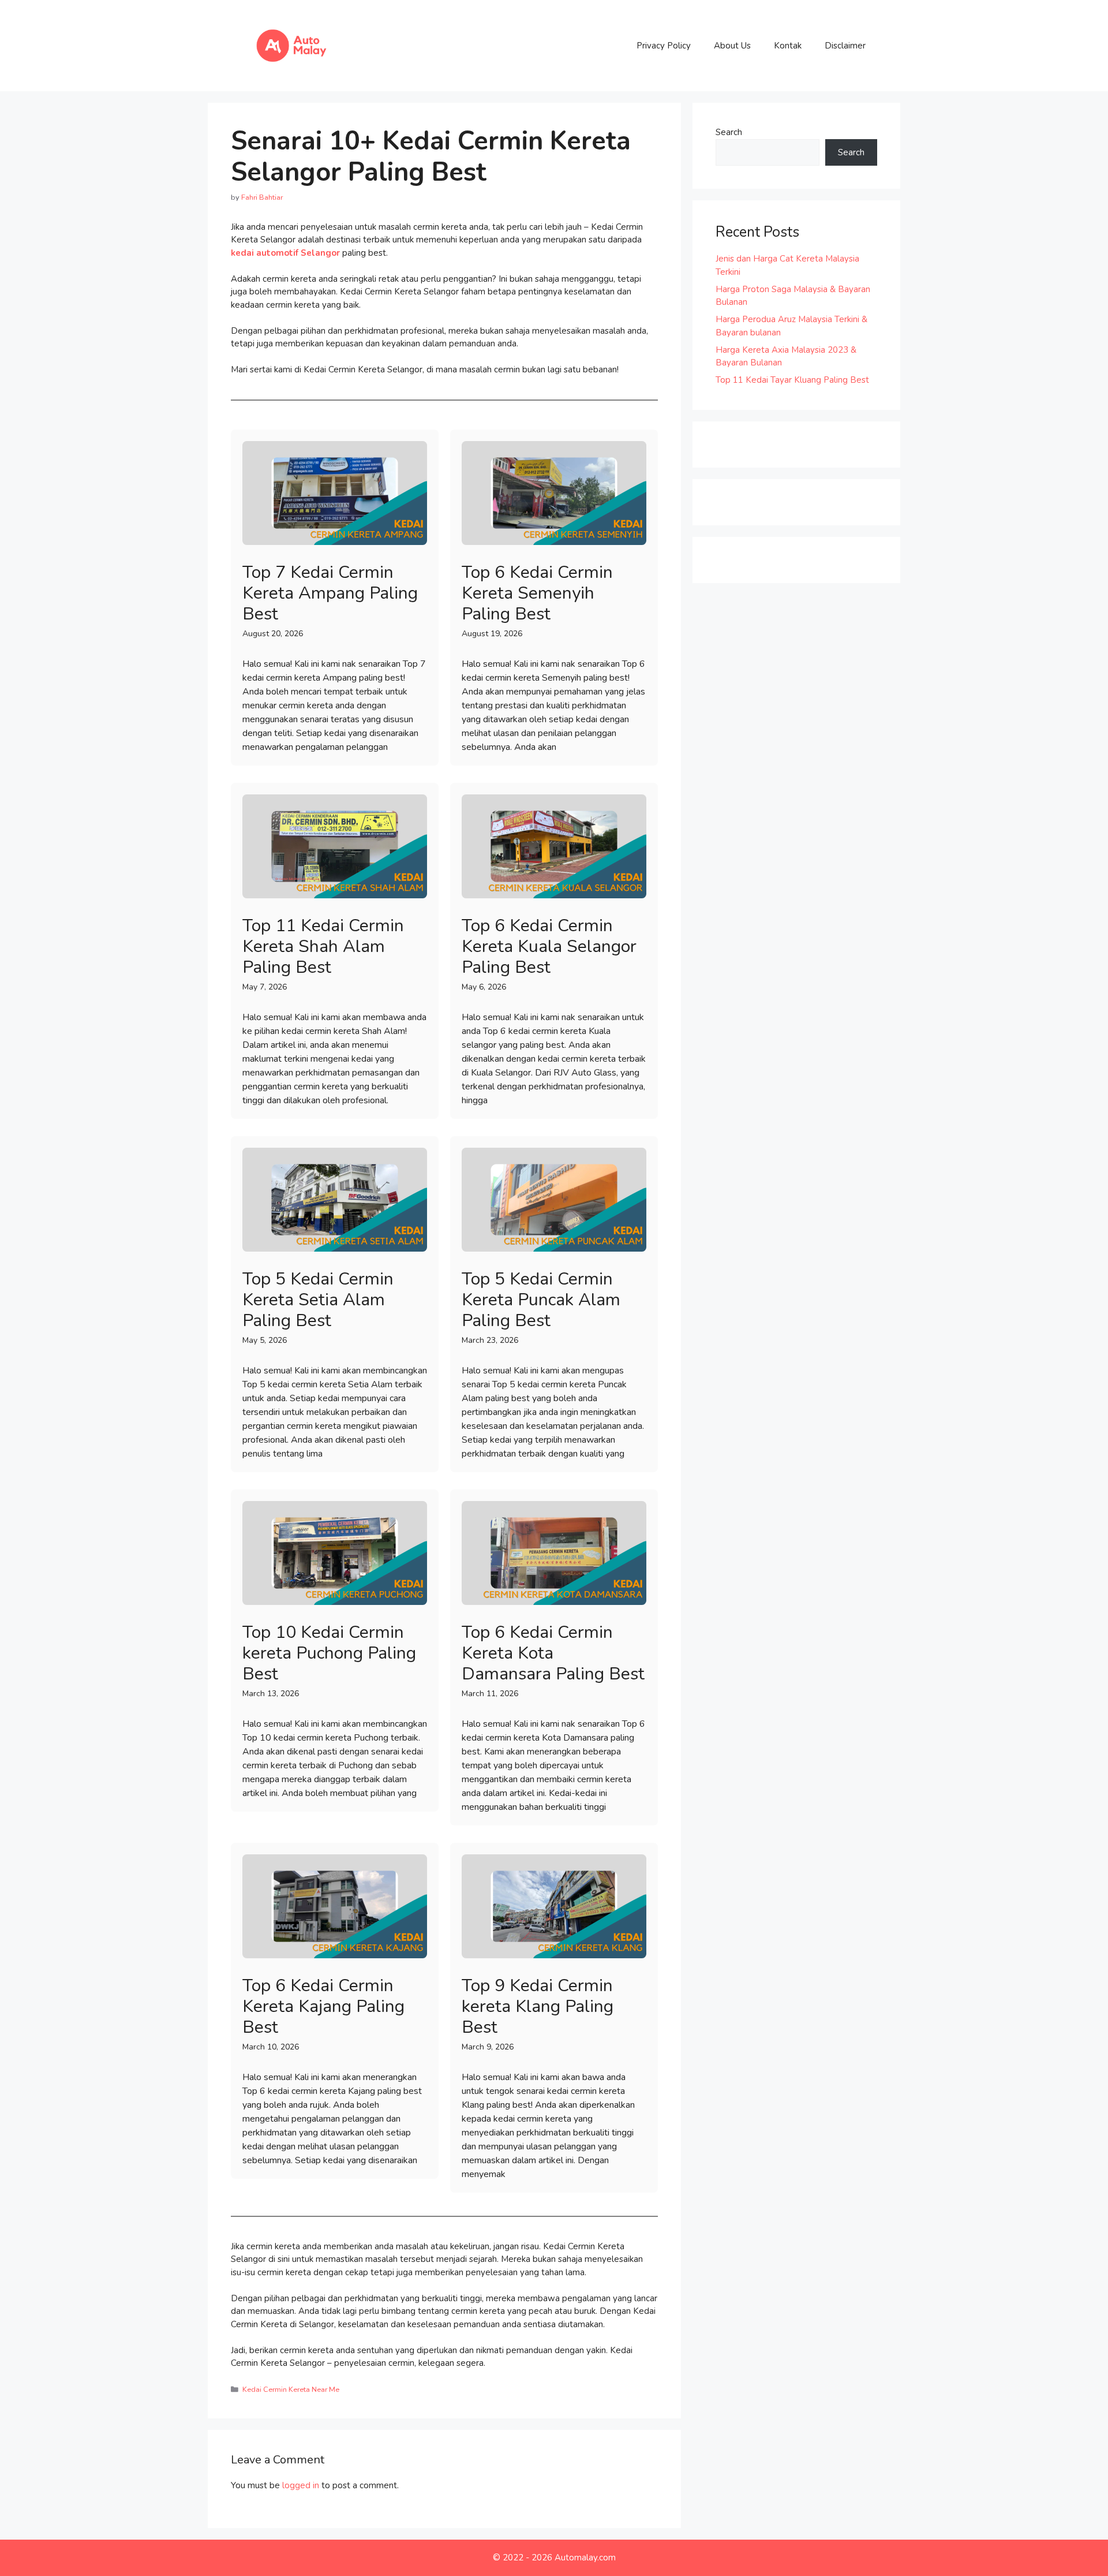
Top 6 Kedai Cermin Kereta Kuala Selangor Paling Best (549, 947)
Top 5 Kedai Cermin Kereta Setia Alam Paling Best (318, 1300)
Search (729, 132)
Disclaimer (845, 46)
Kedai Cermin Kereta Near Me (291, 2390)
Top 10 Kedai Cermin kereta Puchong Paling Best (329, 1653)
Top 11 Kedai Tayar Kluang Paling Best (792, 380)
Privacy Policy (664, 46)
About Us (732, 46)
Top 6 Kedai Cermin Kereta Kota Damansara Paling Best (553, 1653)
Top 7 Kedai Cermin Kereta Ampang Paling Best (330, 593)
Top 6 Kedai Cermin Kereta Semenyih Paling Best (537, 593)
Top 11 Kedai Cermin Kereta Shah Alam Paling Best (323, 947)
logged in (301, 2485)
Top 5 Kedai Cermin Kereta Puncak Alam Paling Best (541, 1300)
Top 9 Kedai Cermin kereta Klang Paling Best (538, 2006)
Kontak (788, 46)
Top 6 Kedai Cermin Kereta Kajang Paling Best (323, 2006)
